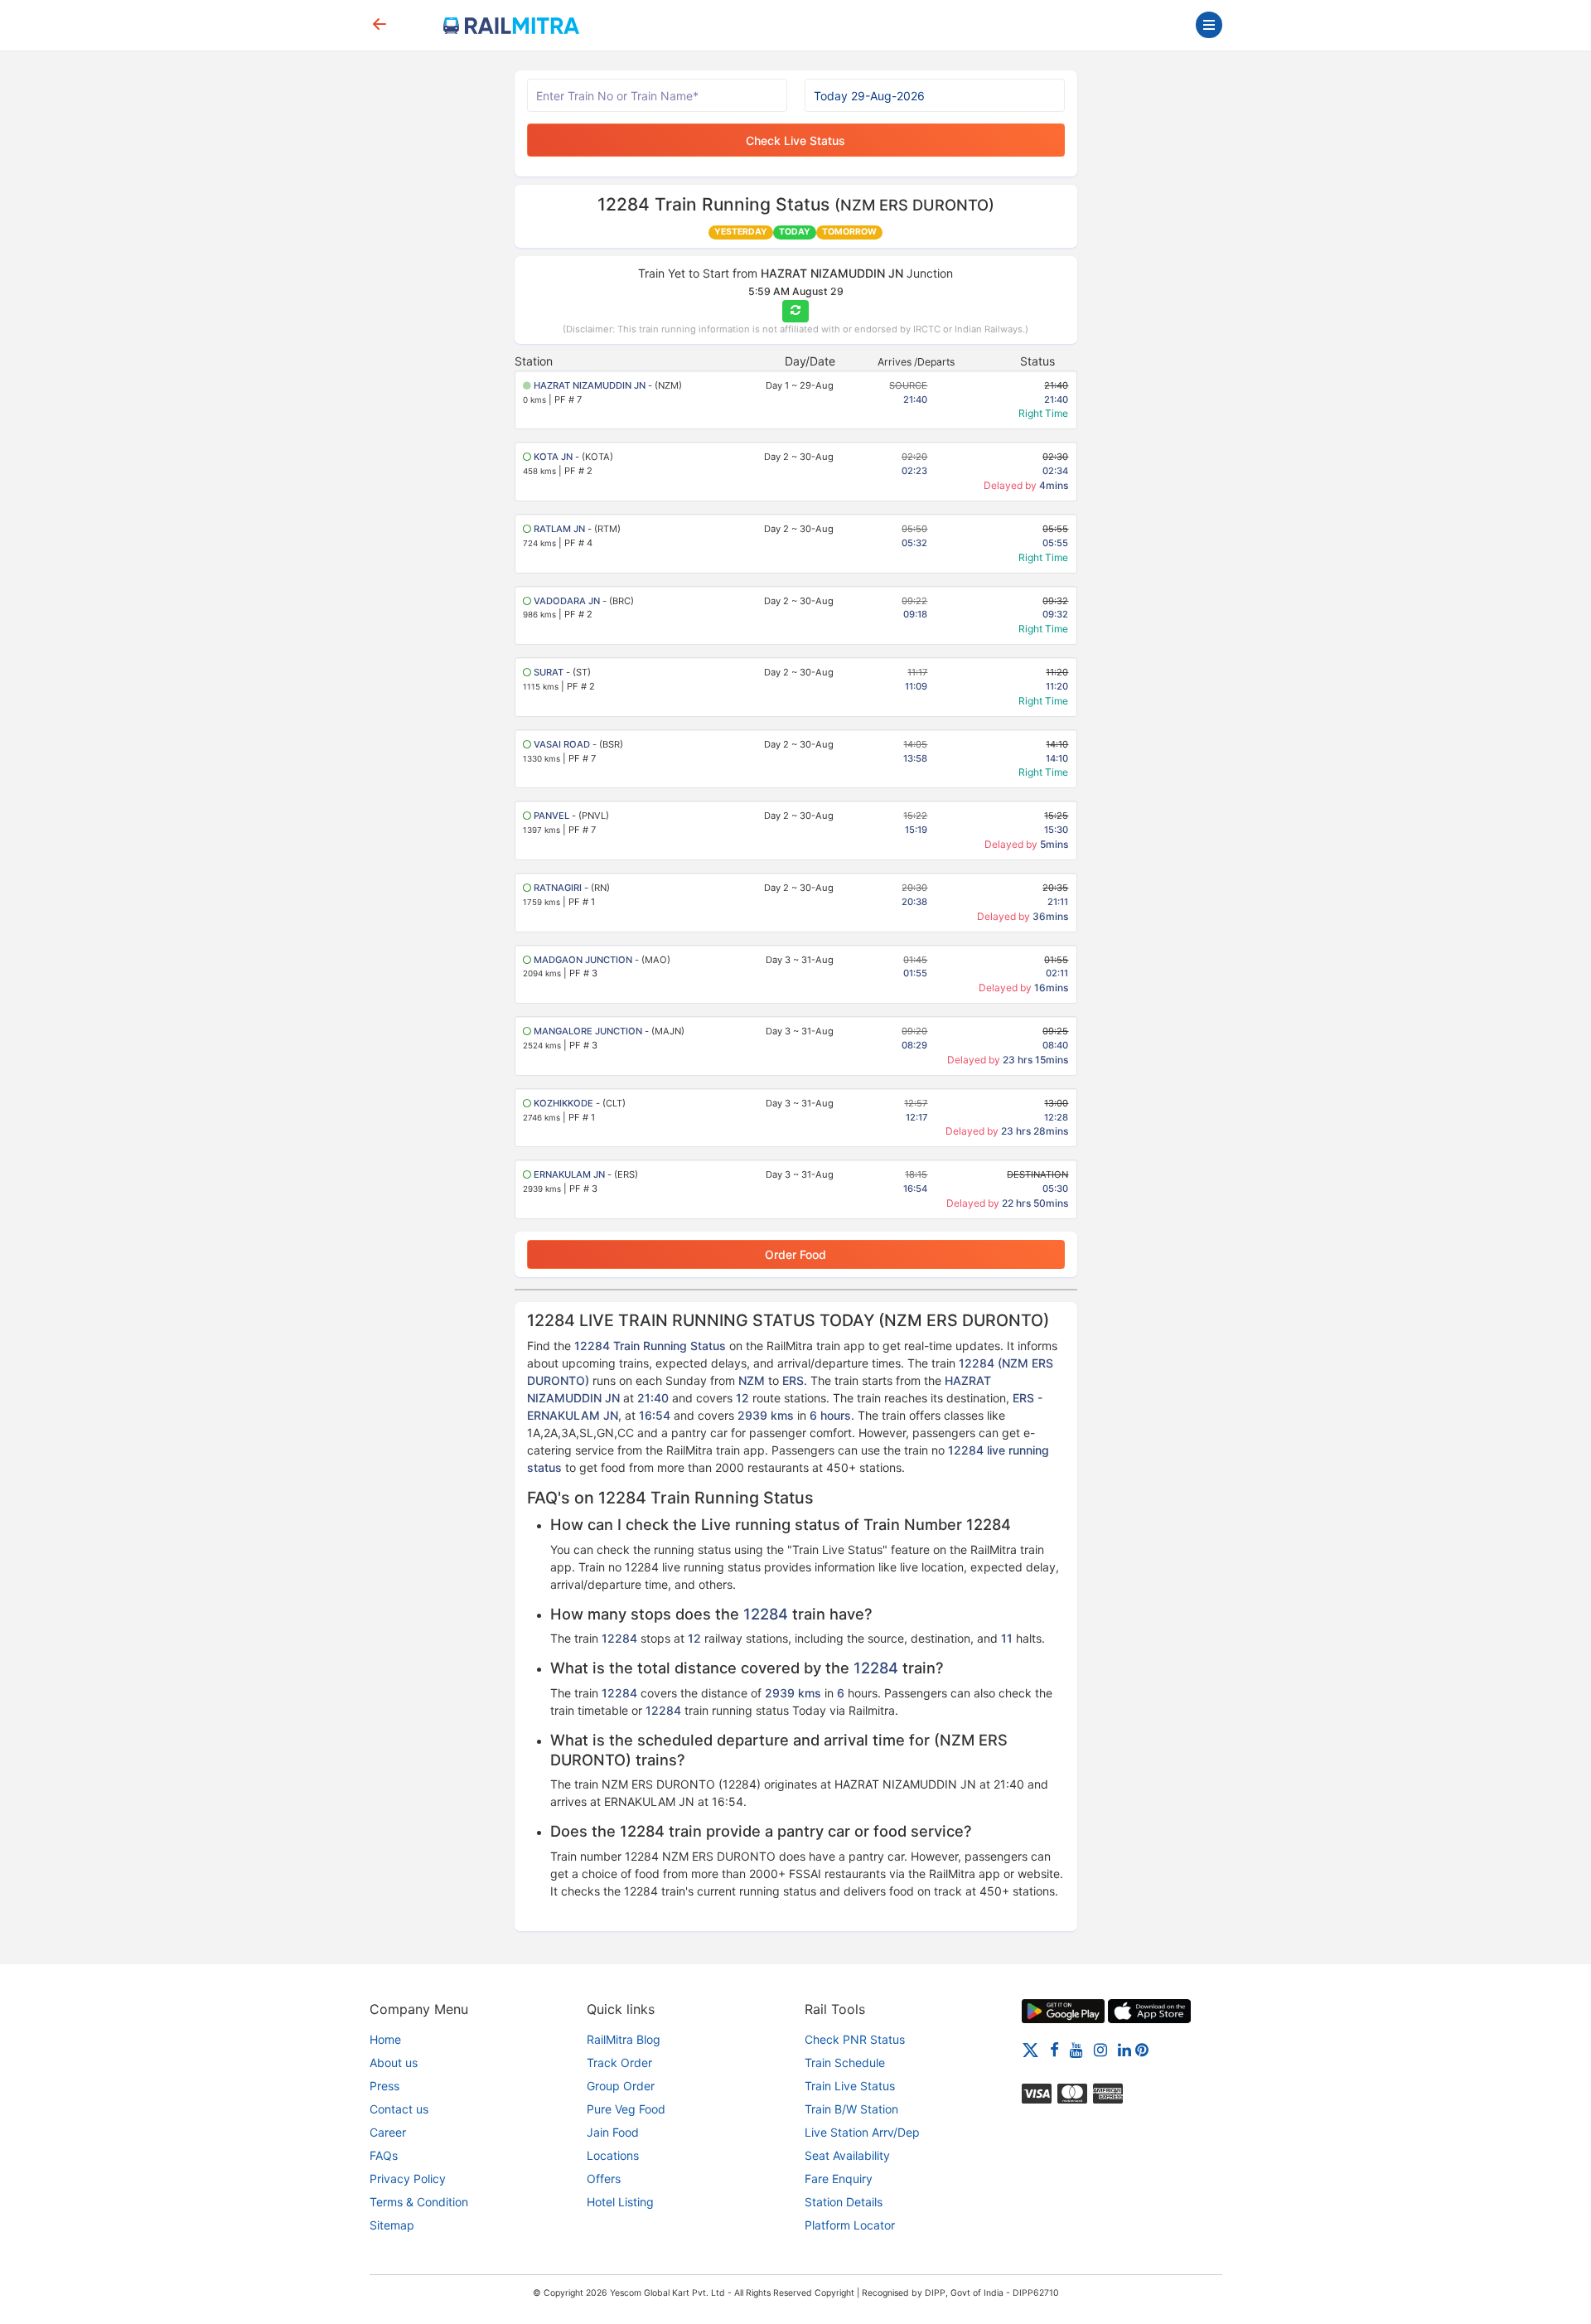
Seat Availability (847, 2155)
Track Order (619, 2063)
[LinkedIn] (1124, 2049)
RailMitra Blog (624, 2039)
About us (394, 2063)
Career (388, 2132)
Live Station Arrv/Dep (862, 2132)
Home (385, 2039)
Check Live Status (795, 140)
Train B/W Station (851, 2109)
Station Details (844, 2202)
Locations (613, 2155)
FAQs (384, 2155)
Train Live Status (850, 2086)
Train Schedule (845, 2063)
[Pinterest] (1142, 2049)
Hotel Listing (620, 2202)
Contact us (399, 2109)
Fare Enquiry (839, 2179)
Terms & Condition (419, 2202)
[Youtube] (1076, 2049)
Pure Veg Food (626, 2109)
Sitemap (392, 2225)
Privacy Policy (408, 2179)
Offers (604, 2179)
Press (384, 2086)
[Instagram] (1100, 2049)
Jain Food (613, 2132)
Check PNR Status (855, 2039)
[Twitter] (1030, 2049)
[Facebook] (1054, 2049)
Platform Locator (850, 2225)
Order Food (795, 1254)
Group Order (621, 2086)
